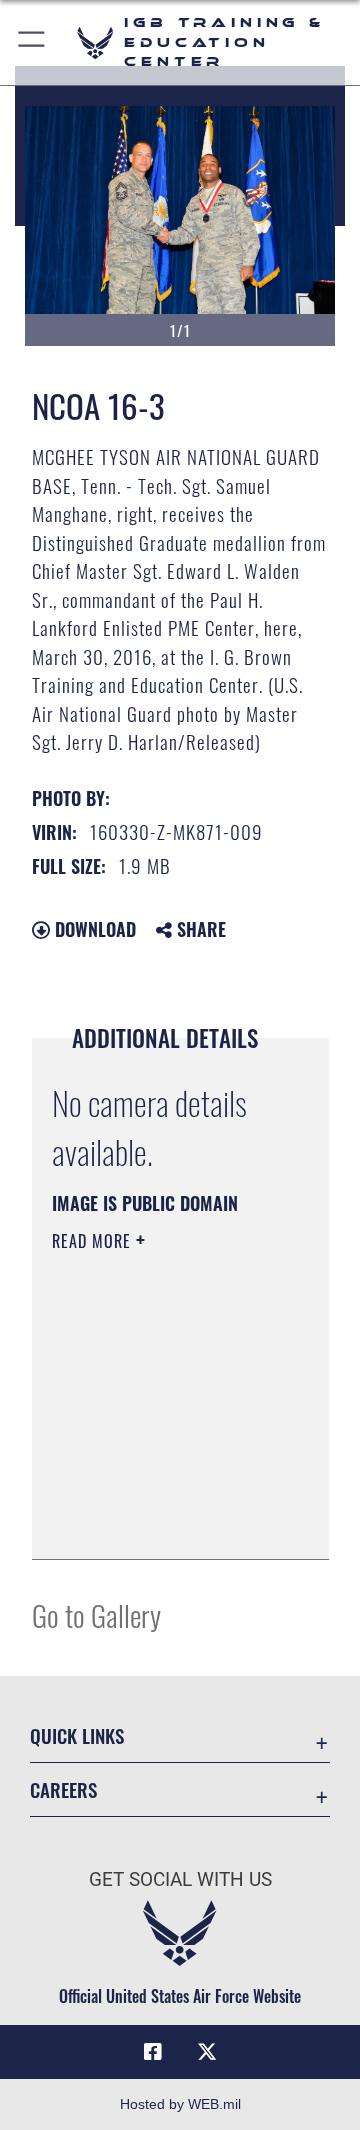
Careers (63, 1789)
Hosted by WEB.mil (180, 2104)
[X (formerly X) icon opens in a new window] (207, 2052)
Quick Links (77, 1735)
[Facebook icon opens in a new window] (153, 2052)
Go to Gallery (96, 1614)
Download (93, 929)
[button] (32, 42)
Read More (94, 1241)
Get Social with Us (180, 1879)
